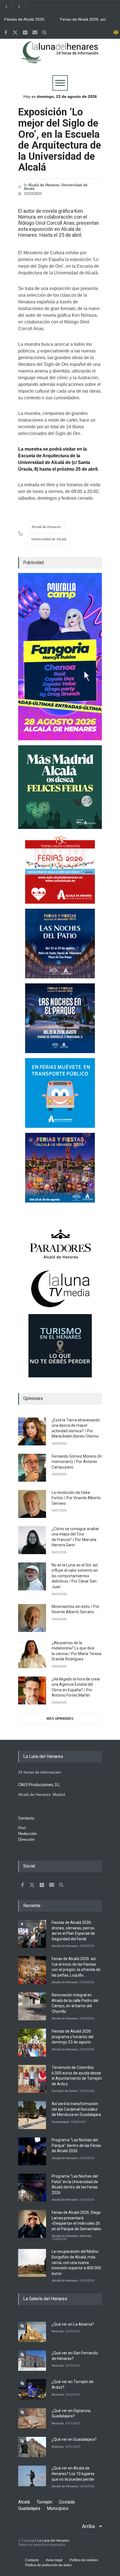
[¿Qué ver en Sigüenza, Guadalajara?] (32, 2418)
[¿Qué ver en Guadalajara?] (32, 2447)
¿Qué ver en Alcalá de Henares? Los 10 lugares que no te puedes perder (73, 2474)
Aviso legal (54, 2560)
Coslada (67, 2502)
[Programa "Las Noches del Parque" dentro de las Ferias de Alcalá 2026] (32, 2151)
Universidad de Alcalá (49, 539)
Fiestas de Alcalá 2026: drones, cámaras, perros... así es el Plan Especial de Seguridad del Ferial (28, 20)
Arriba (88, 2526)
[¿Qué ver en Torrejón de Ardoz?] (32, 2389)
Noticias (86, 2236)
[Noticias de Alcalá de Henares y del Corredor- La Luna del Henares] (60, 57)
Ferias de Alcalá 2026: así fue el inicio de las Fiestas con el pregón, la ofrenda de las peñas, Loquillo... (85, 20)
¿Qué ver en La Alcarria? (73, 2324)
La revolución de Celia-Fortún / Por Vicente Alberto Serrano (76, 1498)
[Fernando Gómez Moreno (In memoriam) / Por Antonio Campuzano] (32, 1468)
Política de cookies (84, 2560)
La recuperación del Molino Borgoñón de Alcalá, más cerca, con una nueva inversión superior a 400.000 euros (76, 2262)
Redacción (27, 1834)
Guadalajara (60, 2122)
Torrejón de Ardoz (65, 2091)
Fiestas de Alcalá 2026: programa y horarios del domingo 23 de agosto (73, 2037)
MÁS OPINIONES (60, 1719)
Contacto (32, 2560)
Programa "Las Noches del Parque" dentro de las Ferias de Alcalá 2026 (76, 2145)
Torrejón (44, 2502)
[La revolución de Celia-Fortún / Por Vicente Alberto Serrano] (32, 1504)
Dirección (26, 1839)
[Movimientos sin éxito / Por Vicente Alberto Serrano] (32, 1618)
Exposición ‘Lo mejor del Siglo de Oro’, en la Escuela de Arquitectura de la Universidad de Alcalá (60, 140)
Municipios (58, 2508)
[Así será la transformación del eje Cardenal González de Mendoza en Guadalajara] (32, 2115)
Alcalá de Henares (44, 185)
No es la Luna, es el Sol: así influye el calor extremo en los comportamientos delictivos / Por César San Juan (75, 1576)
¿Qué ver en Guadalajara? (74, 2439)
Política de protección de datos (48, 2565)
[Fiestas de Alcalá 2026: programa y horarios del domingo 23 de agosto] (32, 2043)
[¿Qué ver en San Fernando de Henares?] (32, 2361)
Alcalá (24, 2502)
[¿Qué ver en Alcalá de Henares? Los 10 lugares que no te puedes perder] (32, 2476)
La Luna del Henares (53, 2541)
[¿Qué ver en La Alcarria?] (32, 2332)
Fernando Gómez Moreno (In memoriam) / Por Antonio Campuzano (77, 1462)
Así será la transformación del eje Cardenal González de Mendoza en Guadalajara (76, 2109)
